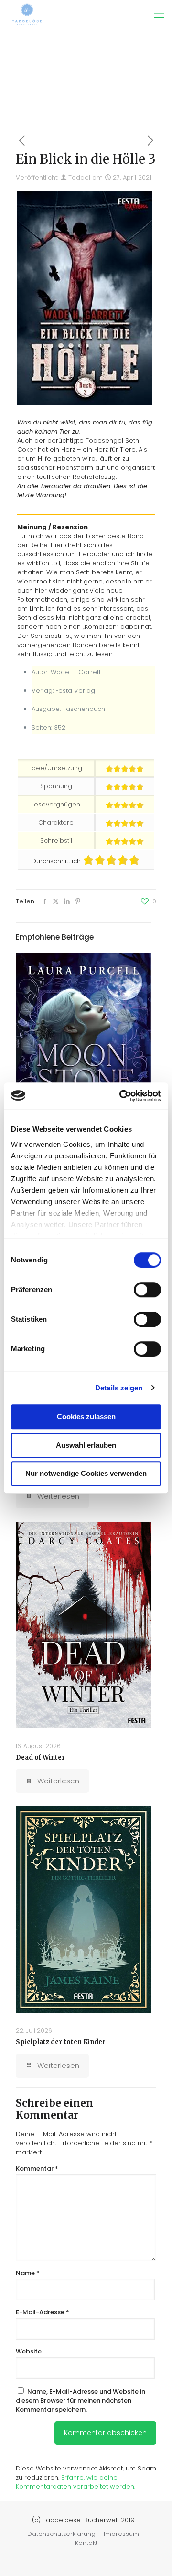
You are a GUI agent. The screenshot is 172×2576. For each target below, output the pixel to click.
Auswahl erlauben (86, 1445)
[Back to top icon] (152, 2556)
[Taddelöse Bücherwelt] (27, 14)
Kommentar (37, 2168)
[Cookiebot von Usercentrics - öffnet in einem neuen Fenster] (121, 1096)
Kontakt (86, 2543)
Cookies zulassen (86, 1416)
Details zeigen (119, 1388)
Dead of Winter (40, 1757)
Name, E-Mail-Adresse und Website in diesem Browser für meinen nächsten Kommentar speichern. (81, 2401)
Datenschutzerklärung (61, 2534)
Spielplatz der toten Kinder (61, 2042)
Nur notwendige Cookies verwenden (86, 1473)
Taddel (79, 177)
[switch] (147, 1290)
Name (28, 2273)
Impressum (121, 2534)
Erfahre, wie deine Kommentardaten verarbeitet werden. (75, 2482)
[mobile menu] (159, 14)
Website (29, 2351)
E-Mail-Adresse (43, 2312)
